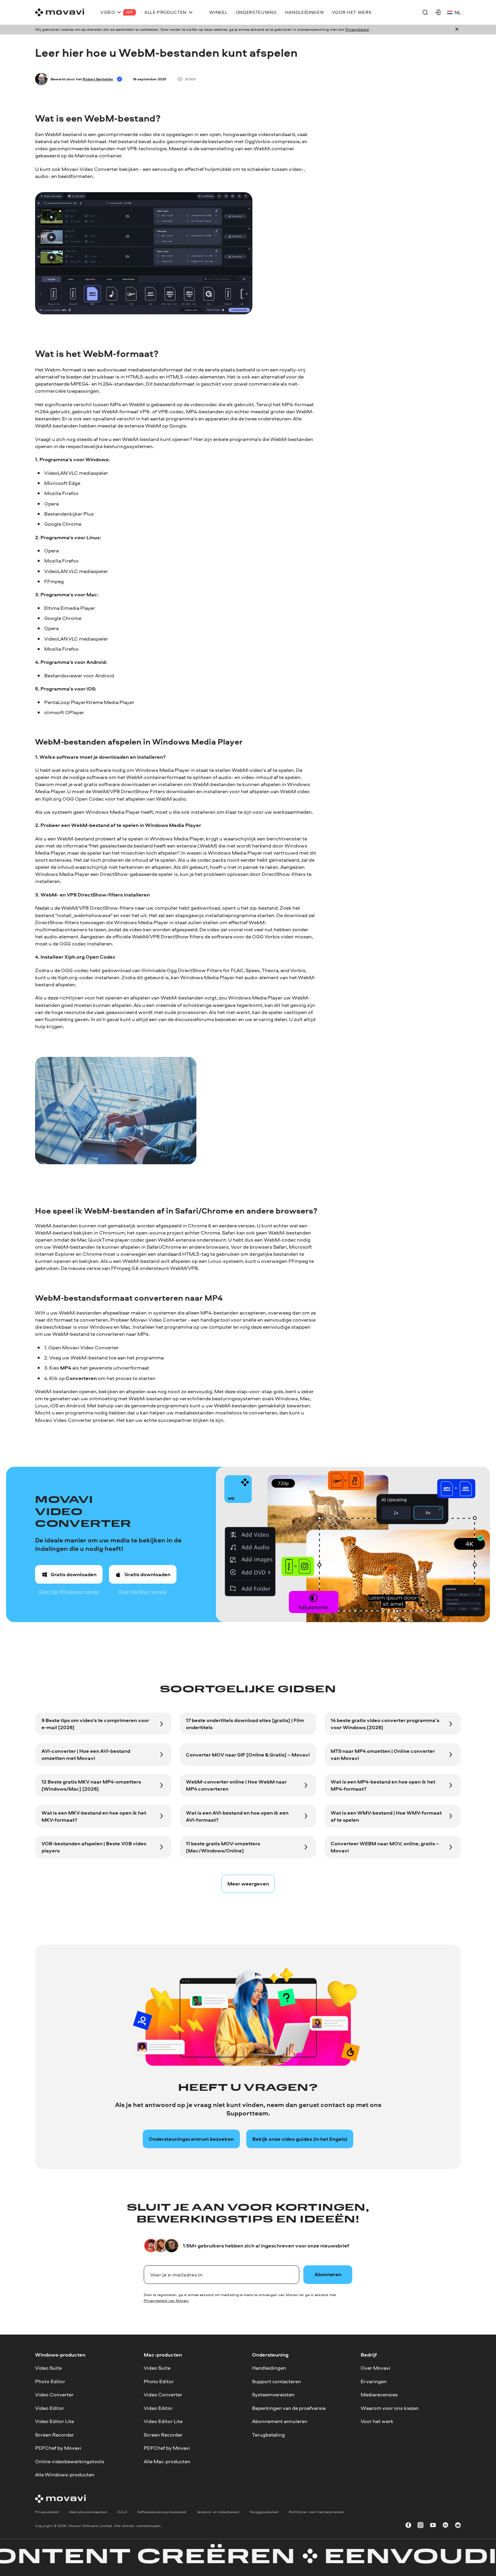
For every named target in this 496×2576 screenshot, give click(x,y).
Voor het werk (377, 2421)
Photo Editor (50, 2381)
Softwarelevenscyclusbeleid (162, 2512)
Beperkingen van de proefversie (289, 2408)
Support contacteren (277, 2381)
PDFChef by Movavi (58, 2448)
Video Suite (48, 2368)
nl (458, 12)
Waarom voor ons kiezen (390, 2408)
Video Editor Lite (54, 2421)
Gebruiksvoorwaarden (88, 2512)
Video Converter (54, 2395)
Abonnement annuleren (280, 2421)
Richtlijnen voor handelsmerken (317, 2512)
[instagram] (420, 2526)
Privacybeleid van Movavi (166, 2300)
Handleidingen (269, 2368)
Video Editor (50, 2408)
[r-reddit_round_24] (458, 2526)
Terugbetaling (268, 2434)
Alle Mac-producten (167, 2461)
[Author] (41, 79)
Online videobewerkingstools (70, 2461)
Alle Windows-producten (65, 2475)
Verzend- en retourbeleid (218, 2512)
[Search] (425, 12)
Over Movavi (376, 2368)
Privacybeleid (357, 29)
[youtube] (433, 2526)
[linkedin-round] (445, 2526)
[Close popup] (457, 30)
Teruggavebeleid (264, 2512)
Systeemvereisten (273, 2395)
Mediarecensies (379, 2395)
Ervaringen (374, 2381)
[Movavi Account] (438, 12)
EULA (122, 2512)
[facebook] (408, 2526)
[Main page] (60, 12)
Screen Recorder (54, 2434)
